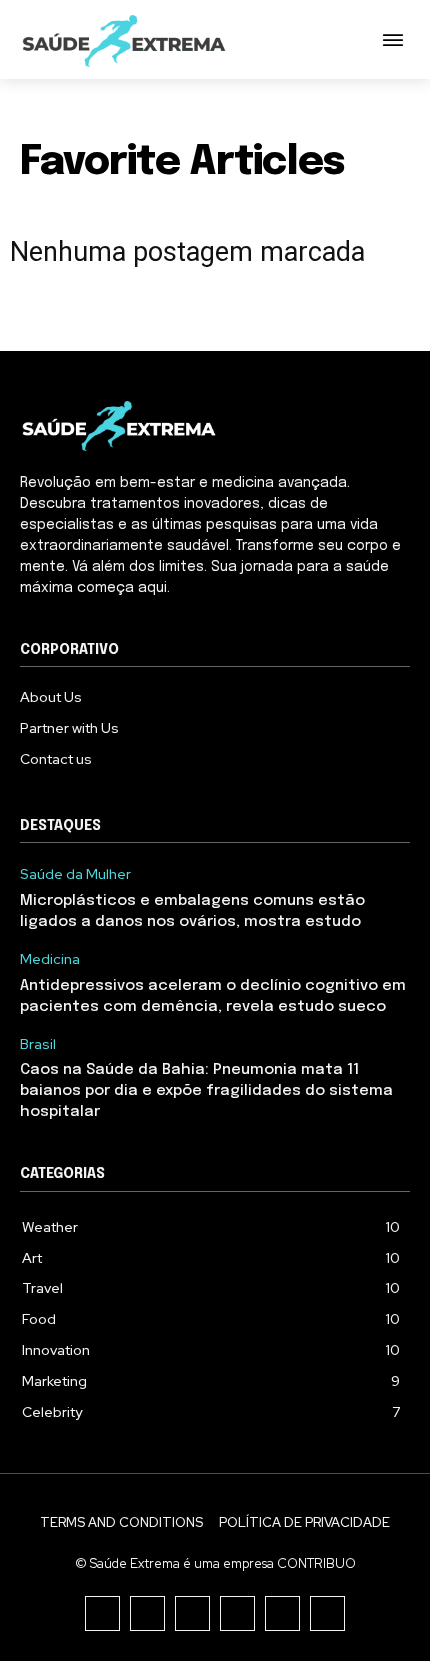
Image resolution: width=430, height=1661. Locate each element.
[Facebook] (102, 1613)
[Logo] (125, 42)
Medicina (50, 959)
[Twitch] (237, 1613)
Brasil (38, 1044)
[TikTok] (192, 1613)
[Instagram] (147, 1613)
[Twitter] (282, 1613)
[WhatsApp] (327, 1613)
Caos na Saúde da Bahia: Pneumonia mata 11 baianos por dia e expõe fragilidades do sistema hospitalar (206, 1091)
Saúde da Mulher (75, 874)
